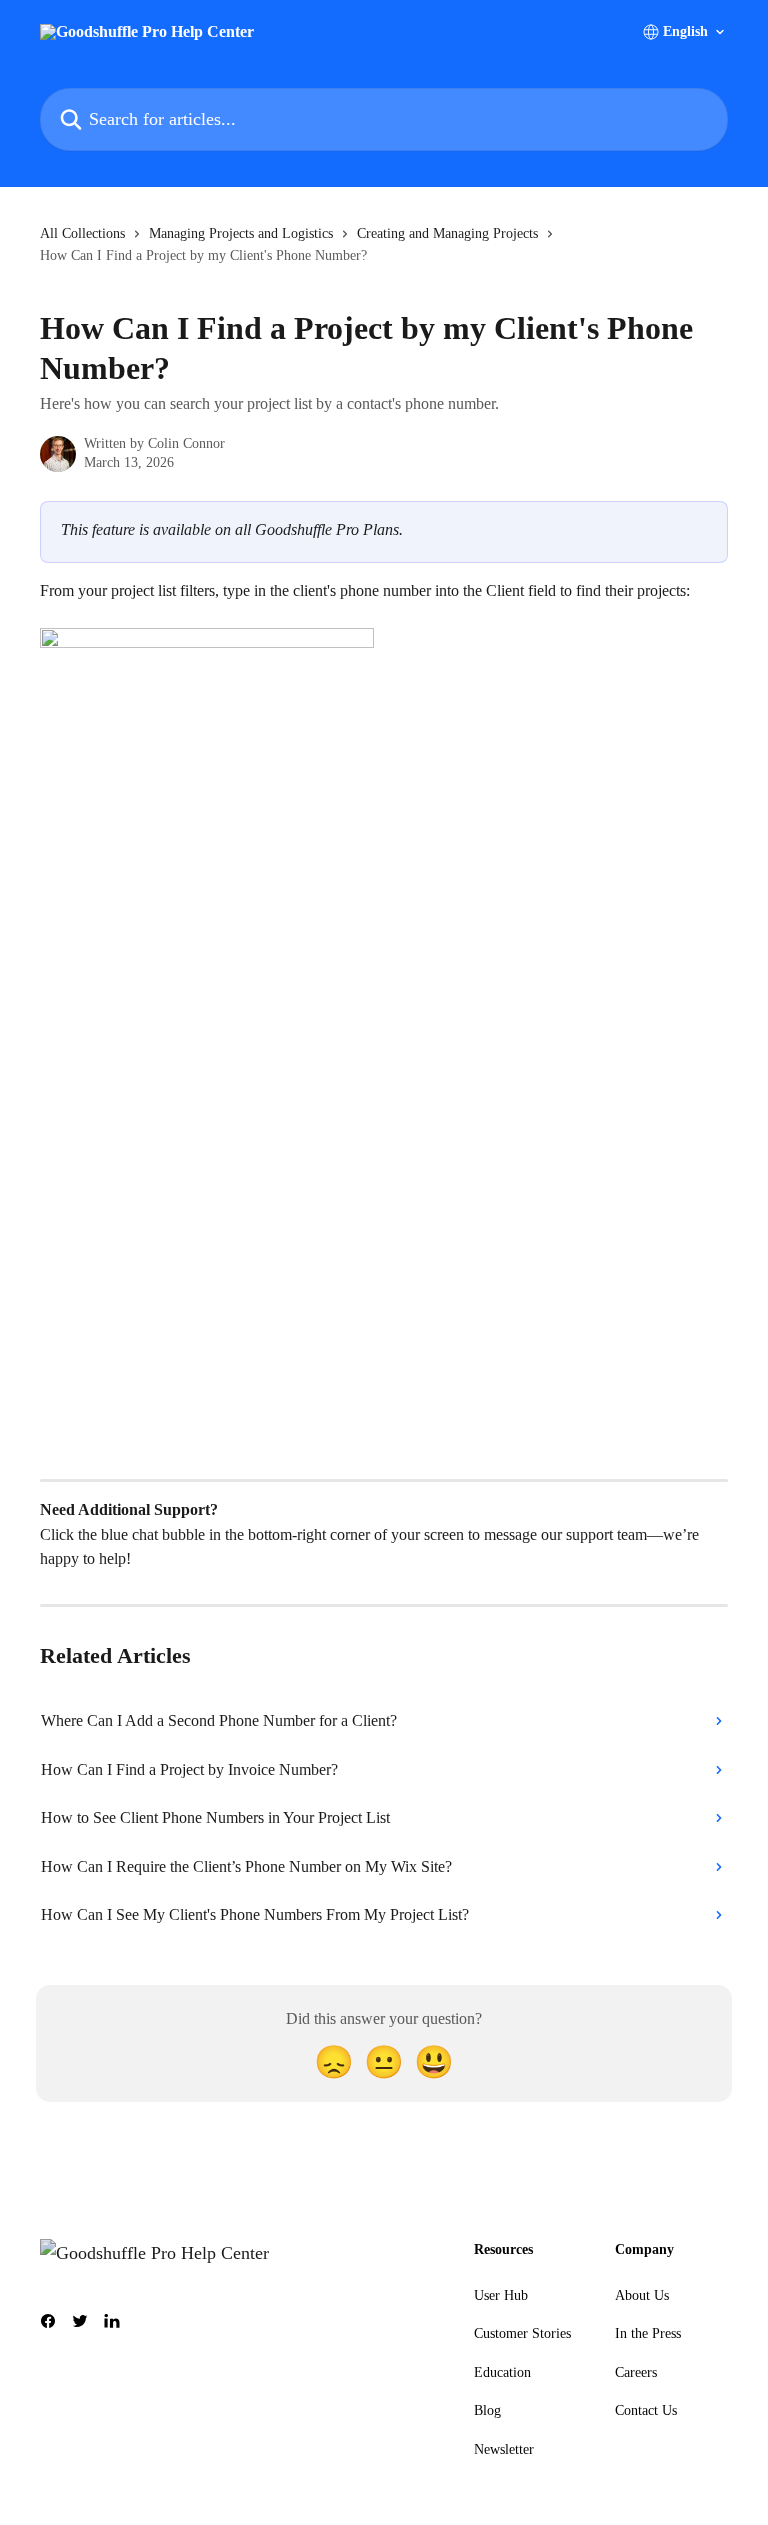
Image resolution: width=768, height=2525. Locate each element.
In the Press (648, 2333)
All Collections (82, 233)
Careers (636, 2372)
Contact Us (646, 2410)
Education (502, 2372)
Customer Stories (522, 2333)
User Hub (501, 2295)
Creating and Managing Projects (447, 233)
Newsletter (504, 2449)
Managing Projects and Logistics (241, 233)
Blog (487, 2410)
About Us (642, 2295)
